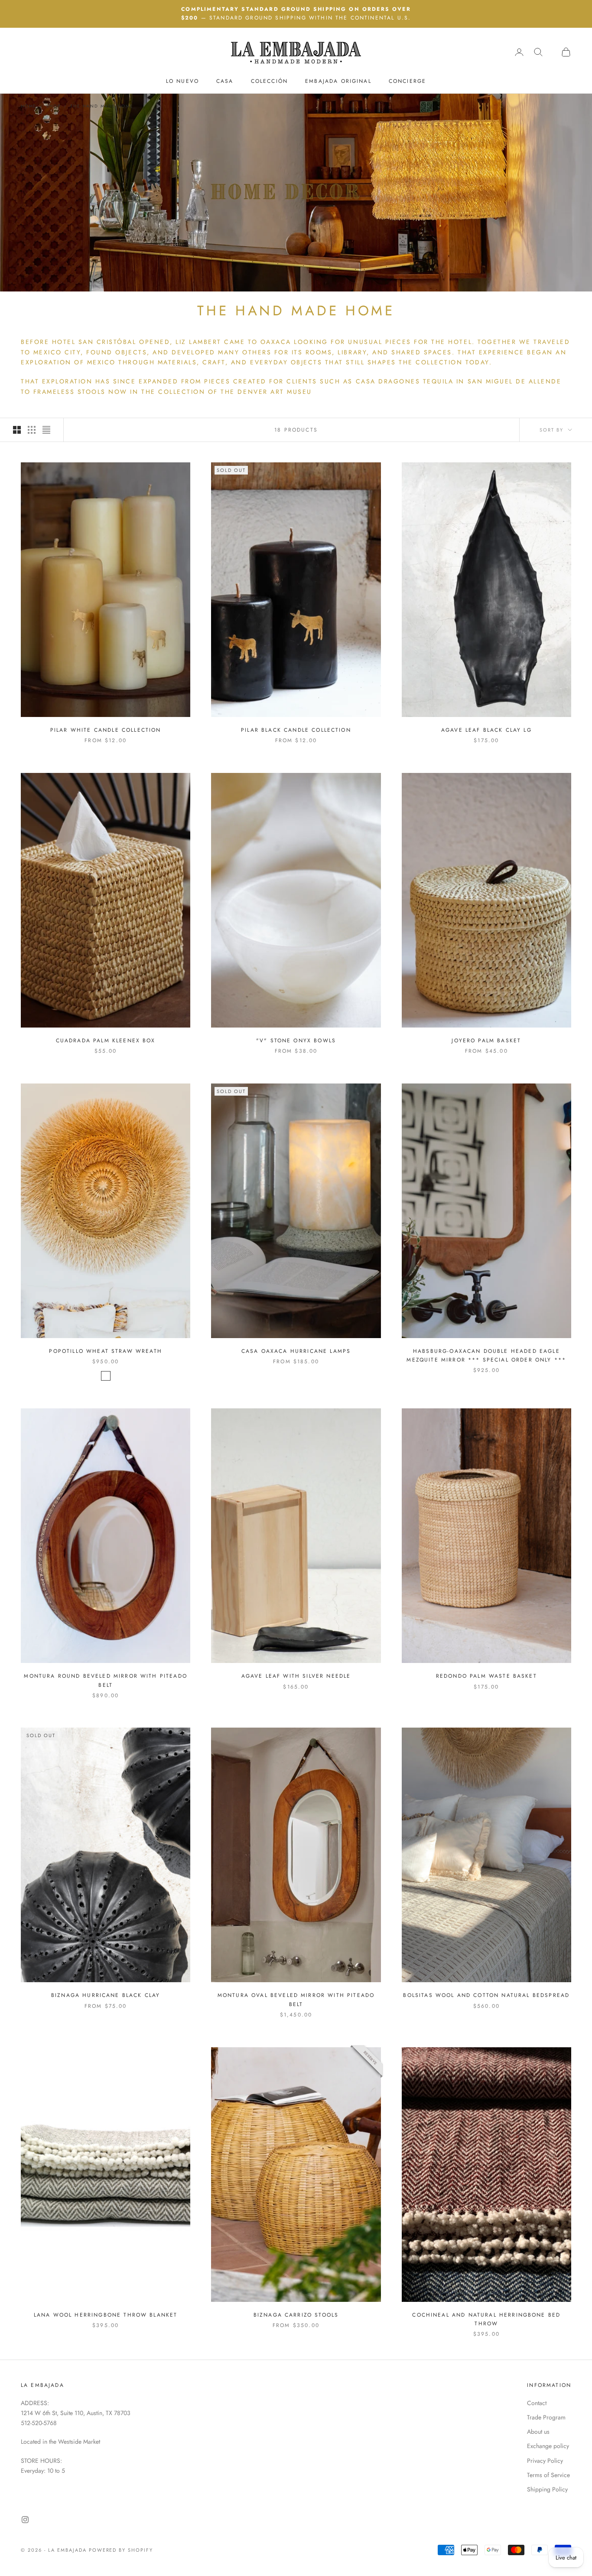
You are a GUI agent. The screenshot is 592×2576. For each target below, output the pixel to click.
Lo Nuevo (182, 81)
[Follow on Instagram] (25, 2520)
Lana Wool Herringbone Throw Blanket (106, 2315)
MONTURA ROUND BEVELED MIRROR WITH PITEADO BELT (106, 1680)
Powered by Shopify (121, 2550)
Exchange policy (548, 2446)
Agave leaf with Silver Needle (296, 1676)
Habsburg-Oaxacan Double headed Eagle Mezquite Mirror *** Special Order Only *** (486, 1355)
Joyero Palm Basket (486, 1041)
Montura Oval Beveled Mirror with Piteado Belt (296, 2000)
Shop (53, 106)
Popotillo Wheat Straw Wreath (105, 1351)
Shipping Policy (547, 2489)
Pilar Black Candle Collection (296, 730)
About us (538, 2432)
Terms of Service (548, 2475)
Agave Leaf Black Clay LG (486, 730)
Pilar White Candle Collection (106, 730)
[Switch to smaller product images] (32, 430)
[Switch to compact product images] (46, 430)
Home (29, 106)
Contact (537, 2403)
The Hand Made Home (102, 106)
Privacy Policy (545, 2461)
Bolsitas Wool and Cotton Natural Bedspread (486, 1995)
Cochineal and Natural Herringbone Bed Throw (486, 2319)
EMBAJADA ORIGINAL (338, 81)
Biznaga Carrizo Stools (296, 2315)
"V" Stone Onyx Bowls (296, 1041)
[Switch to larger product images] (17, 430)
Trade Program (546, 2417)
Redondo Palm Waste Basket (486, 1676)
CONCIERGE (407, 81)
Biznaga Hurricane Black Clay (106, 1995)
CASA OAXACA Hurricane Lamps (296, 1351)
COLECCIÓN (269, 81)
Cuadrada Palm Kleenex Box (106, 1041)
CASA (225, 81)
